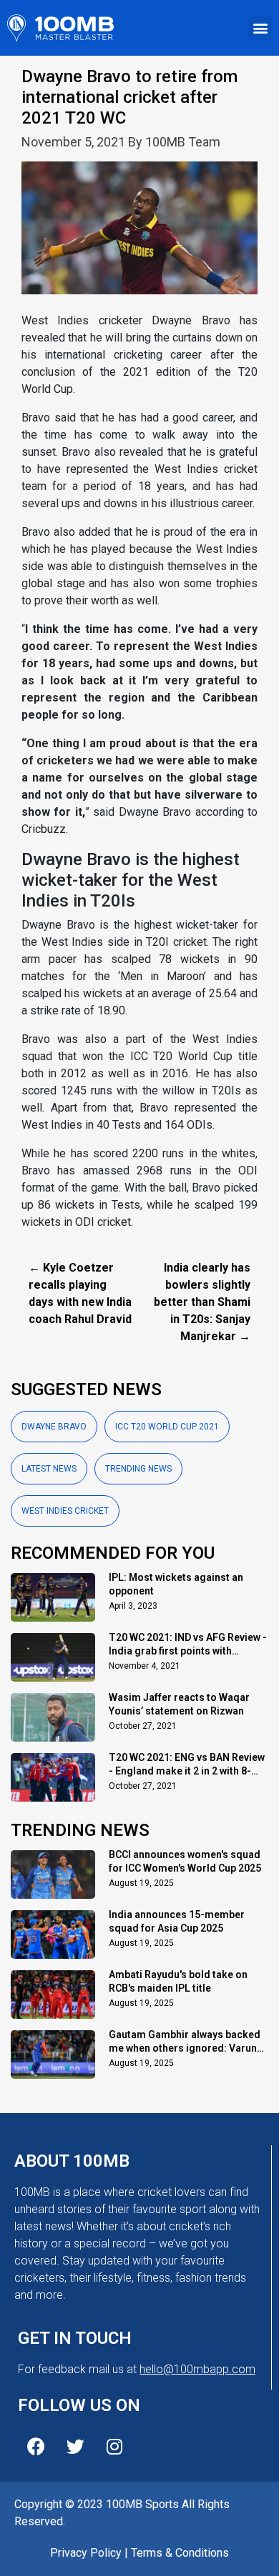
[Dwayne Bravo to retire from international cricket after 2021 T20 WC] (139, 236)
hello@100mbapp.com (197, 2369)
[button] (260, 28)
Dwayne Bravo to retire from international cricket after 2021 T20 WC (129, 97)
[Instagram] (114, 2446)
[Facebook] (36, 2446)
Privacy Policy (86, 2553)
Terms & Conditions (180, 2553)
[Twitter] (75, 2446)
